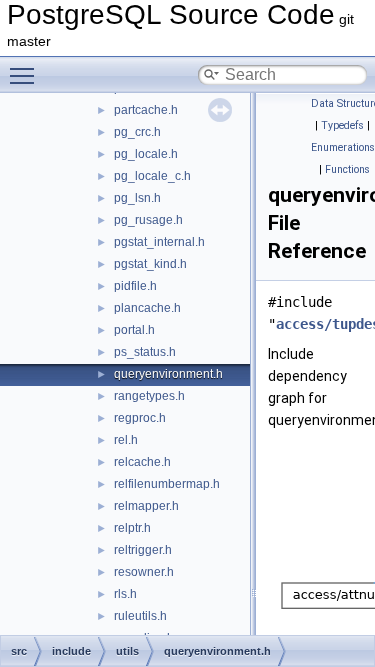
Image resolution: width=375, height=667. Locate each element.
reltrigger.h (143, 550)
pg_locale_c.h (152, 176)
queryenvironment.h (168, 374)
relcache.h (142, 462)
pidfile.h (135, 286)
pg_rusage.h (148, 220)
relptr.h (132, 528)
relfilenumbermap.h (167, 484)
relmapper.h (146, 506)
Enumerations (343, 147)
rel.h (126, 440)
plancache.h (147, 308)
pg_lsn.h (137, 198)
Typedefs (342, 125)
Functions (347, 169)
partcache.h (146, 110)
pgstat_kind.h (150, 264)
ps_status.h (145, 352)
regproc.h (140, 418)
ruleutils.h (140, 616)
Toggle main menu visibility (26, 75)
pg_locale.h (146, 154)
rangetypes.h (149, 396)
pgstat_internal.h (159, 242)
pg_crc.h (137, 132)
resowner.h (144, 572)
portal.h (134, 330)
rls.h (125, 594)
